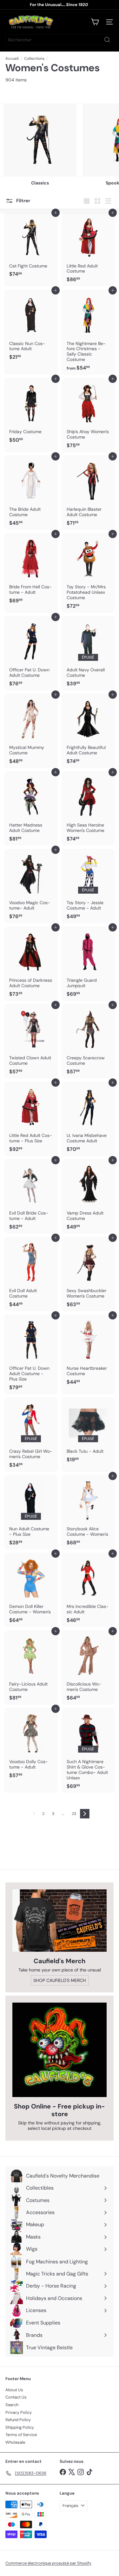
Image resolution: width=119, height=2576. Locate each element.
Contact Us (16, 2397)
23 (74, 1814)
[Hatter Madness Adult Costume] (31, 808)
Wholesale (15, 2442)
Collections (34, 59)
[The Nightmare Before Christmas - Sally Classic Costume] (88, 332)
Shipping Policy (20, 2427)
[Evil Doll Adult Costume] (31, 1274)
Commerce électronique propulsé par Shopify (48, 2563)
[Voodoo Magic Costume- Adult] (31, 886)
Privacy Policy (19, 2412)
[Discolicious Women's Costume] (88, 1667)
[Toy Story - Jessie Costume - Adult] (88, 886)
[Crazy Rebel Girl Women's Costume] (31, 1435)
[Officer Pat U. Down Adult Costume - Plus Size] (31, 1354)
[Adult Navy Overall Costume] (88, 653)
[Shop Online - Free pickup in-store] (60, 2050)
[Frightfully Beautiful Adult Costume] (88, 731)
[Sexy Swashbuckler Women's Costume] (88, 1274)
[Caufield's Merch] (60, 1921)
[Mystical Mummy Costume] (31, 731)
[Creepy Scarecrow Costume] (88, 1041)
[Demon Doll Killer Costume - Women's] (31, 1590)
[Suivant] (85, 1814)
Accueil (12, 59)
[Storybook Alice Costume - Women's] (88, 1512)
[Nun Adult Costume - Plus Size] (31, 1512)
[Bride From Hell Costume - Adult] (31, 570)
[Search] (107, 40)
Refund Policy (18, 2420)
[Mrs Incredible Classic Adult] (88, 1590)
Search (12, 2405)
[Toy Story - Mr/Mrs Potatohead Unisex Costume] (88, 573)
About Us (14, 2390)
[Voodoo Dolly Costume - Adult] (31, 1745)
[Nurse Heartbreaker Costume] (88, 1352)
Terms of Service (21, 2435)
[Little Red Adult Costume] (88, 249)
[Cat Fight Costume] (31, 246)
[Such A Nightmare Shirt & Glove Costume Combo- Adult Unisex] (88, 1750)
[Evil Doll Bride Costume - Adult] (31, 1196)
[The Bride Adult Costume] (31, 493)
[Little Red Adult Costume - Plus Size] (31, 1119)
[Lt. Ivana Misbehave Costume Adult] (88, 1119)
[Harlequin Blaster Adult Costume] (88, 493)
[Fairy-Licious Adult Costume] (31, 1667)
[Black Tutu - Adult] (88, 1432)
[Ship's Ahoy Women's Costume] (88, 415)
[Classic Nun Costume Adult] (31, 327)
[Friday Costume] (31, 412)
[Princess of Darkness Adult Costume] (31, 964)
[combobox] (60, 40)
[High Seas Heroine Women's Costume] (88, 808)
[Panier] (95, 22)
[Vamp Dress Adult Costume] (88, 1196)
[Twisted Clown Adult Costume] (31, 1041)
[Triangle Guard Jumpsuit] (88, 964)
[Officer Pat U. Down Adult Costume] (31, 653)
